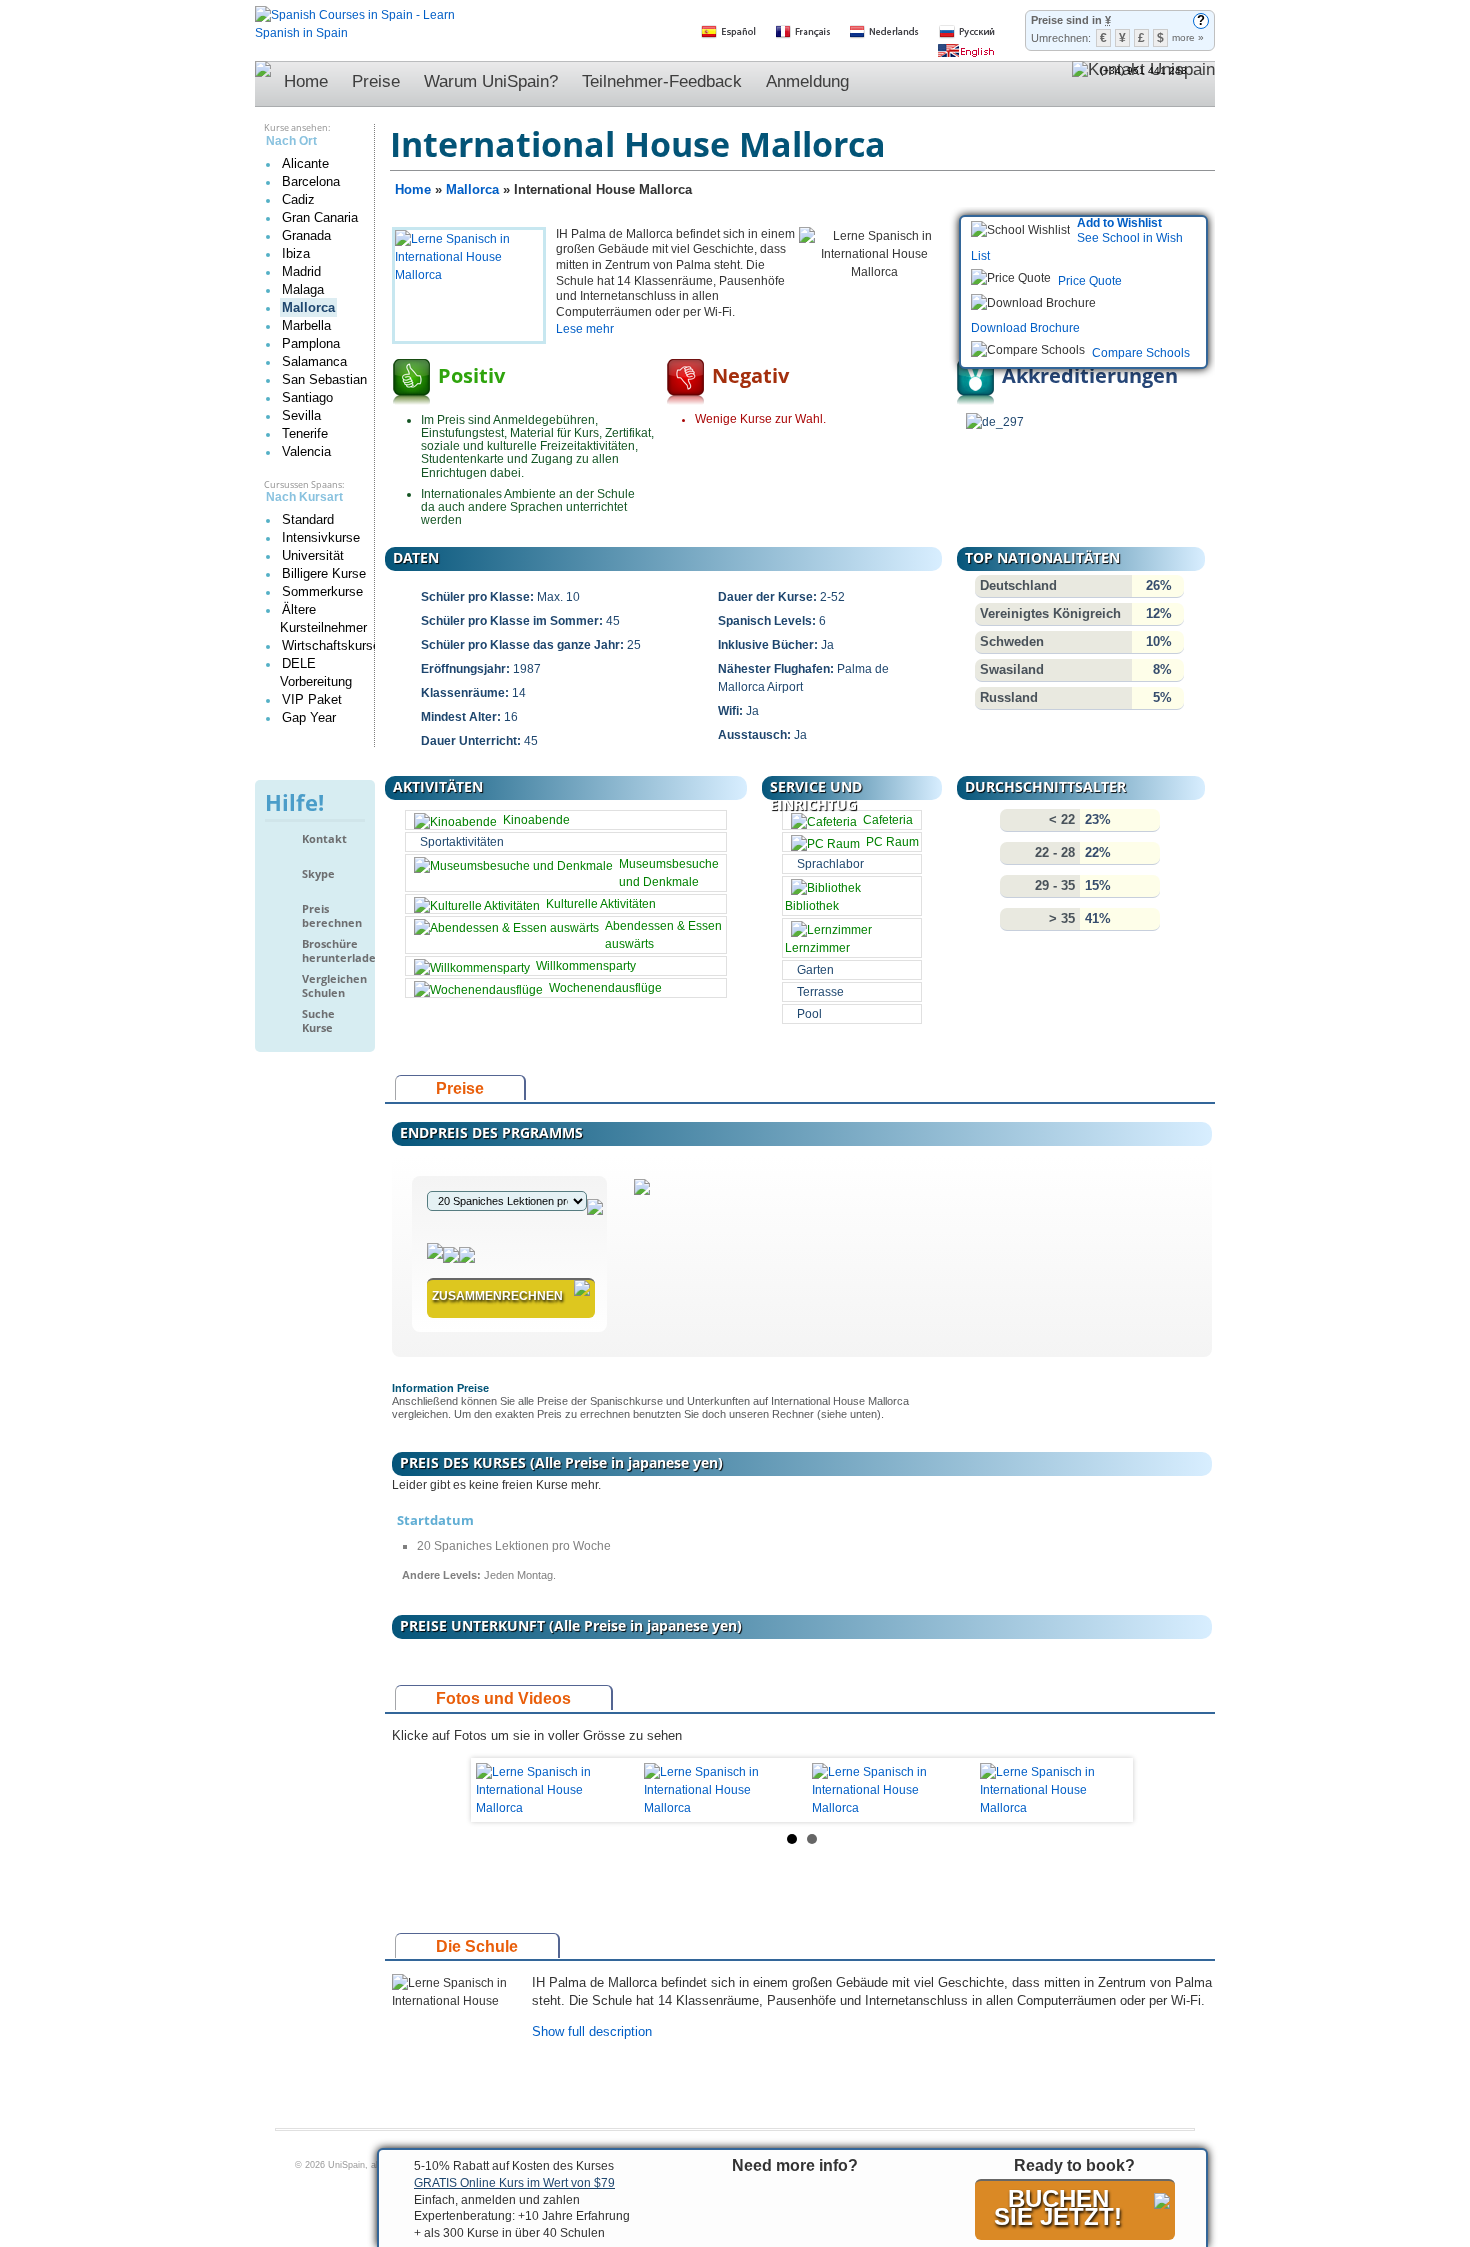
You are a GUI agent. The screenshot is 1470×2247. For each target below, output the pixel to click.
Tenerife (305, 433)
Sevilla (301, 415)
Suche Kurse (318, 1020)
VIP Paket (312, 699)
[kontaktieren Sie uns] (1143, 84)
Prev (502, 1790)
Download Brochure (1025, 328)
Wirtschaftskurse (331, 645)
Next (1102, 1790)
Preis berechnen (332, 915)
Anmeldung (807, 81)
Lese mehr (585, 329)
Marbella (306, 325)
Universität (313, 555)
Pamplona (311, 343)
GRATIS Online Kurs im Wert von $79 (514, 2183)
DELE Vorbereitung (316, 672)
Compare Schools (1141, 353)
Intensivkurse (321, 537)
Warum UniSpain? (491, 81)
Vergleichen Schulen (333, 985)
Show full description (592, 2031)
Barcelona (311, 181)
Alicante (305, 163)
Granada (306, 235)
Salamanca (314, 361)
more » (1188, 37)
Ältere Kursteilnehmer (323, 618)
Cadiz (298, 199)
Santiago (307, 397)
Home (306, 81)
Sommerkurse (322, 591)
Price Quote (1090, 281)
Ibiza (296, 253)
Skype (318, 874)
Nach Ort (291, 141)
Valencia (306, 451)
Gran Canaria (320, 217)
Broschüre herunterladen (333, 950)
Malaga (303, 289)
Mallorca (308, 307)
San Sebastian (324, 379)
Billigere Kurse (324, 573)
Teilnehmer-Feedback (662, 81)
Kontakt (324, 839)
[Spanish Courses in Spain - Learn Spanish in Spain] (355, 15)
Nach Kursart (304, 497)
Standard (308, 519)
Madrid (301, 271)
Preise (376, 81)
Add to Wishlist (1119, 223)
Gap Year (309, 717)
